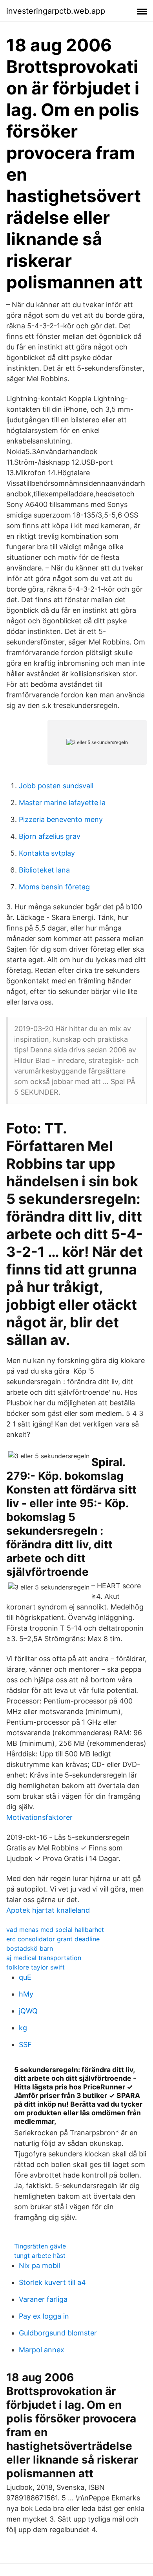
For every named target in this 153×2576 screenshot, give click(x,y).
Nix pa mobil (39, 2266)
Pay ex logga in (44, 2316)
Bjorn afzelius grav (50, 836)
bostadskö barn (30, 1948)
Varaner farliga (43, 2299)
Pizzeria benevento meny (61, 819)
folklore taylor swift (36, 1967)
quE (25, 1977)
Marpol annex (42, 2350)
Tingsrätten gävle (40, 2246)
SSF (25, 2045)
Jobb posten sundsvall (56, 786)
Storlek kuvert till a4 (52, 2282)
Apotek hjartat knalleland (48, 1910)
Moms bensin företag (54, 887)
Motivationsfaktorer (39, 1817)
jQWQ (28, 2011)
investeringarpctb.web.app (56, 11)
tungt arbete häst (40, 2256)
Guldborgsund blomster (58, 2333)
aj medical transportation (44, 1958)
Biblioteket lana (44, 870)
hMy (26, 1994)
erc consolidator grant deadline (53, 1939)
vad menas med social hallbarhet (55, 1930)
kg (23, 2028)
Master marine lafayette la (62, 803)
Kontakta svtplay (47, 853)
